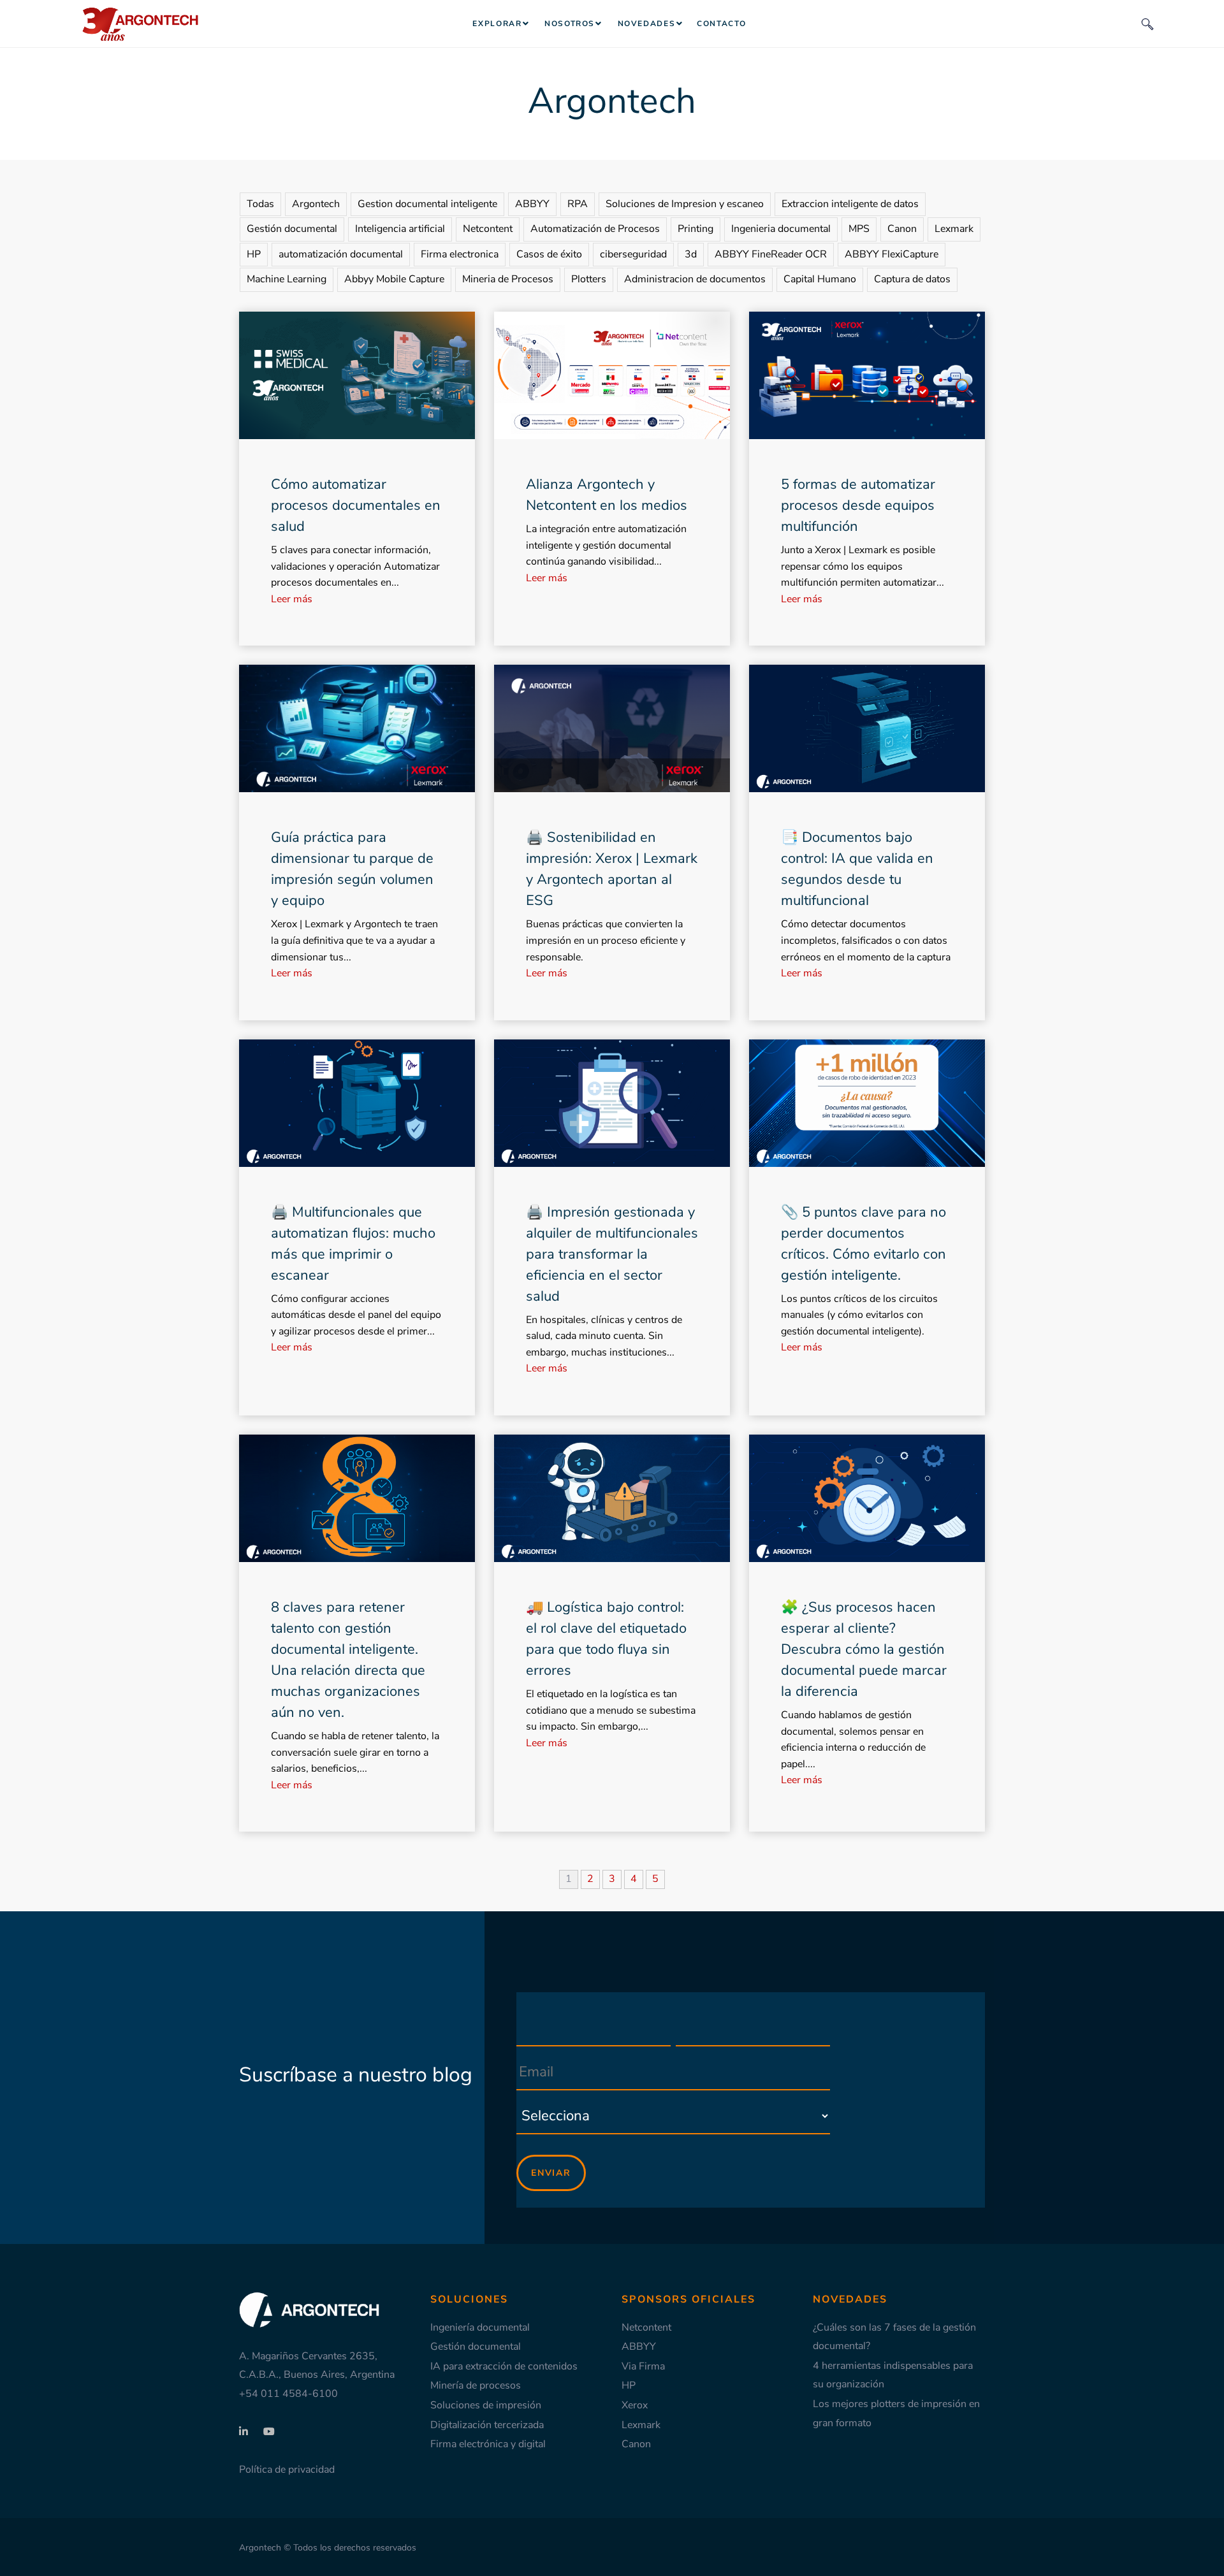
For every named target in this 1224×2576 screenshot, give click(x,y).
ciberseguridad (633, 254)
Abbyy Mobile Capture (394, 279)
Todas (260, 204)
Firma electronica (460, 254)
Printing (696, 229)
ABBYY (532, 204)
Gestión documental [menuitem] (476, 2347)
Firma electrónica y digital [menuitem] (488, 2444)
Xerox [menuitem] (635, 2405)
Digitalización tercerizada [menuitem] (487, 2425)
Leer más (292, 599)
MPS (859, 229)
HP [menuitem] (629, 2385)
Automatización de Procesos (595, 229)
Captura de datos (912, 279)
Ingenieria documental (781, 229)
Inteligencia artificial (400, 229)
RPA (578, 204)
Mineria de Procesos (508, 279)
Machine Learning (287, 279)
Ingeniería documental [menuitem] (480, 2327)
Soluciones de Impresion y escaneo (685, 204)
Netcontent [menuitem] (646, 2327)
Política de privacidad (287, 2470)
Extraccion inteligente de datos (850, 204)
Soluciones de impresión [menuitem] (486, 2405)
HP (254, 254)
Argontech (316, 204)
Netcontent (488, 229)
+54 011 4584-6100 (288, 2394)
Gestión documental (292, 229)
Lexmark (954, 229)
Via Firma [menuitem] (643, 2366)
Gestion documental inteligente (427, 204)
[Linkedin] (245, 2432)
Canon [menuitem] (636, 2444)
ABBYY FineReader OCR (771, 254)
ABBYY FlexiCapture (892, 254)
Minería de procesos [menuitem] (476, 2385)
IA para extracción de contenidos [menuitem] (504, 2366)
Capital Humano (820, 279)
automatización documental (341, 254)
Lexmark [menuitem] (641, 2425)
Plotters (589, 279)
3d (691, 254)
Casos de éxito (549, 254)
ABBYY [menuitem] (639, 2347)
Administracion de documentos (695, 279)
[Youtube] (263, 2432)
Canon (902, 229)
